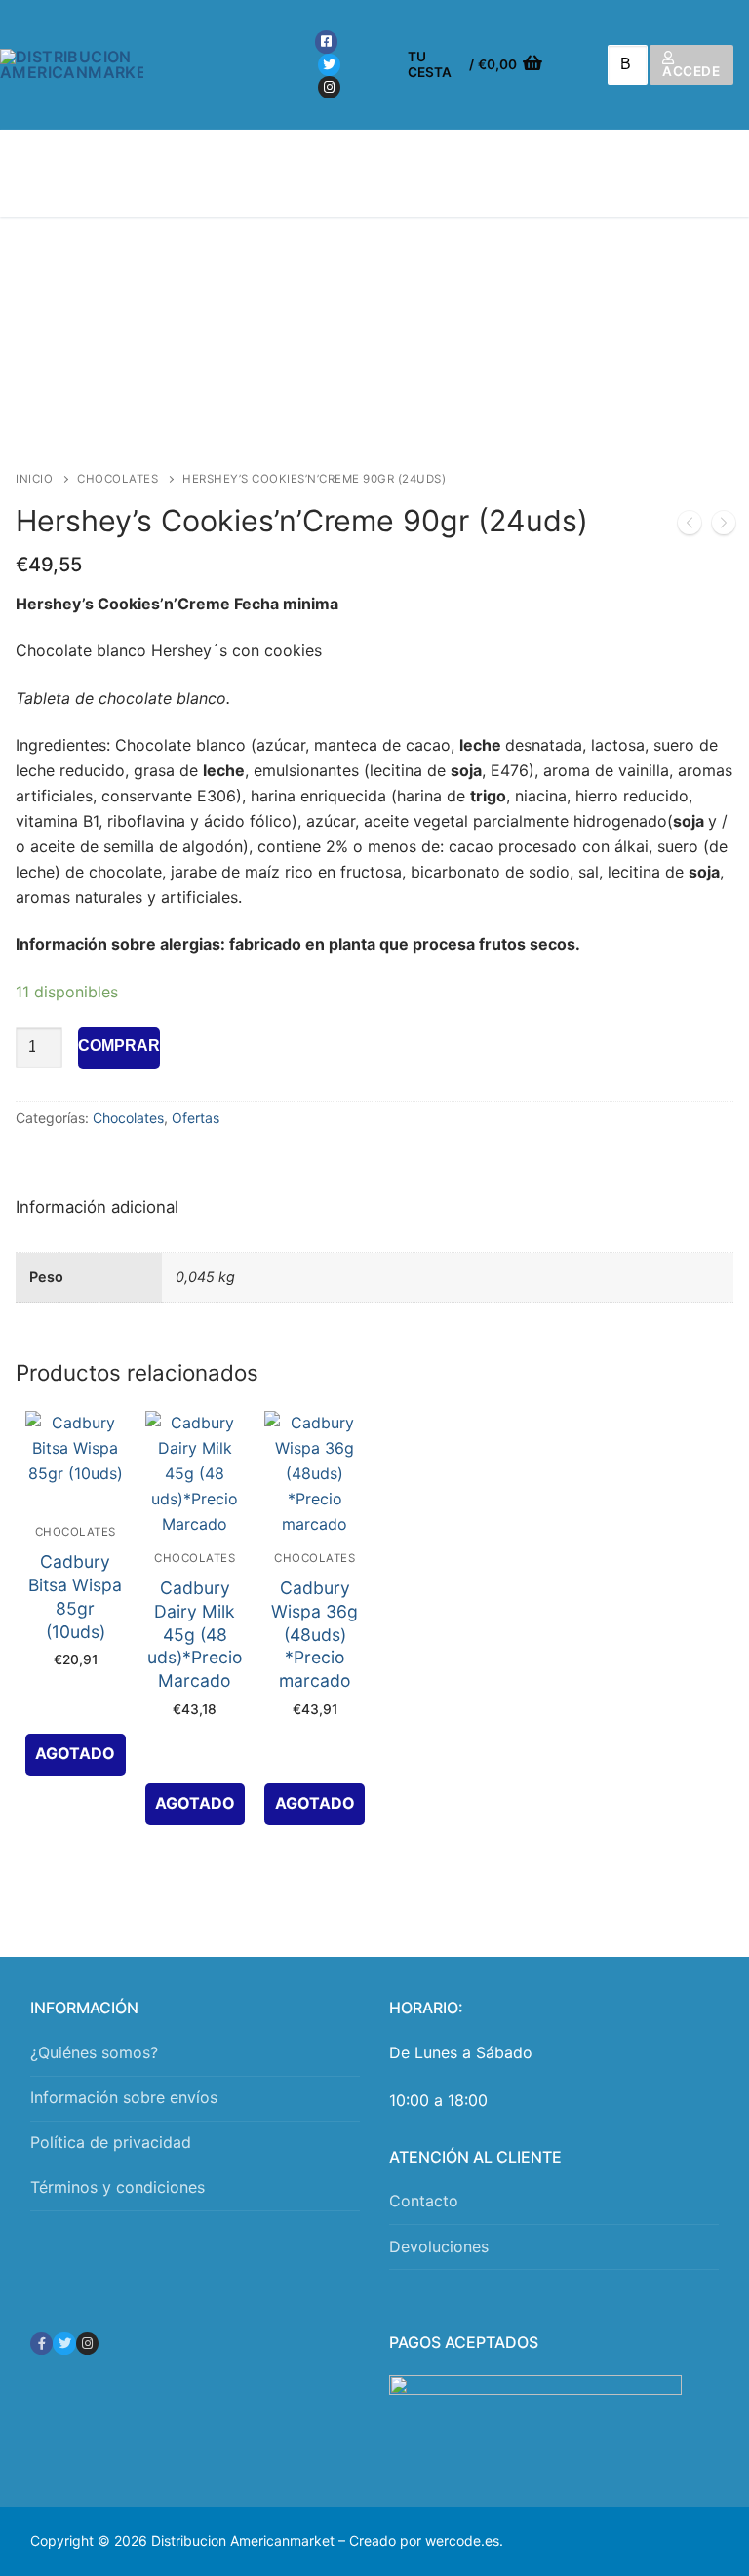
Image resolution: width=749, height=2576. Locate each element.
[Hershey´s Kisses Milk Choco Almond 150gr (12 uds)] (724, 527)
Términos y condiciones (118, 2187)
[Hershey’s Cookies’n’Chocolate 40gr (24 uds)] (690, 527)
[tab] (97, 1208)
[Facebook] (326, 41)
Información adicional (97, 1207)
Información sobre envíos (124, 2097)
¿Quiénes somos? (94, 2052)
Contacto (424, 2201)
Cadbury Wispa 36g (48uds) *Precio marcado (315, 1634)
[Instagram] (329, 87)
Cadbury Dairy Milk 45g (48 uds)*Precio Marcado (195, 1634)
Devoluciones (439, 2246)
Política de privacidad (111, 2142)
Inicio (34, 479)
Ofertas (196, 1118)
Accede (691, 71)
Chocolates (118, 479)
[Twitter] (329, 65)
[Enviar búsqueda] (621, 65)
